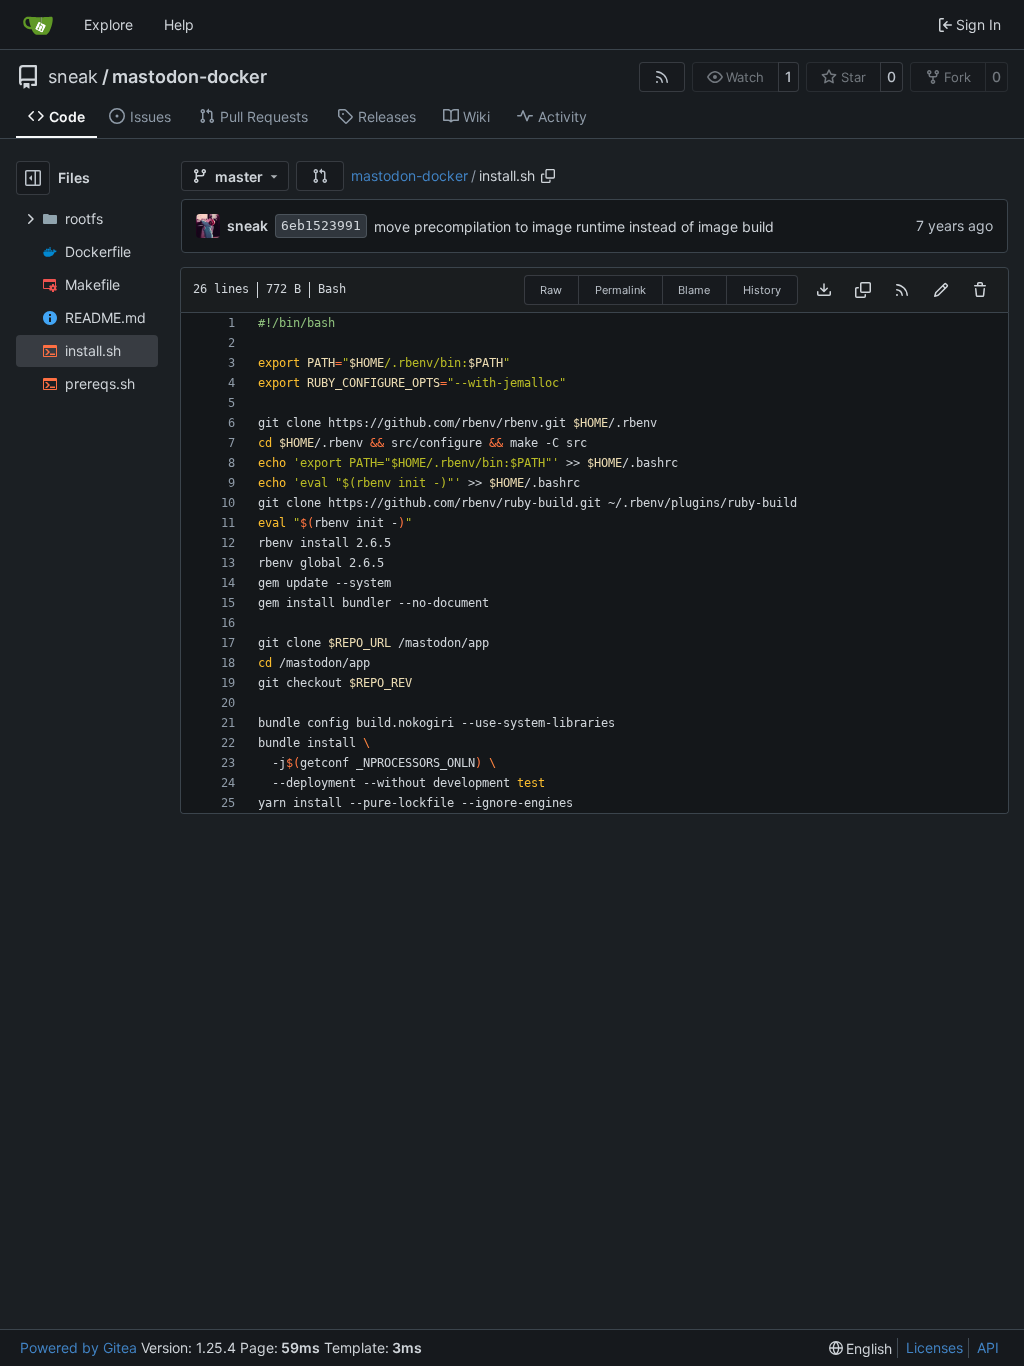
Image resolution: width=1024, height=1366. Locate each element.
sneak (73, 77)
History (762, 290)
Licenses (934, 1347)
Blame (694, 290)
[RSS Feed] (662, 77)
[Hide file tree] (33, 178)
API (988, 1347)
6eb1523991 (321, 225)
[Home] (38, 25)
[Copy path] (548, 176)
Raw (551, 290)
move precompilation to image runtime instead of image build (574, 226)
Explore (108, 24)
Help (179, 24)
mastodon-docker (189, 77)
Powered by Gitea (78, 1347)
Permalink (620, 290)
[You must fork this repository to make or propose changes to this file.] (941, 290)
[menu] (861, 1348)
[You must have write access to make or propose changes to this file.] (980, 290)
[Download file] (824, 290)
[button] (320, 176)
